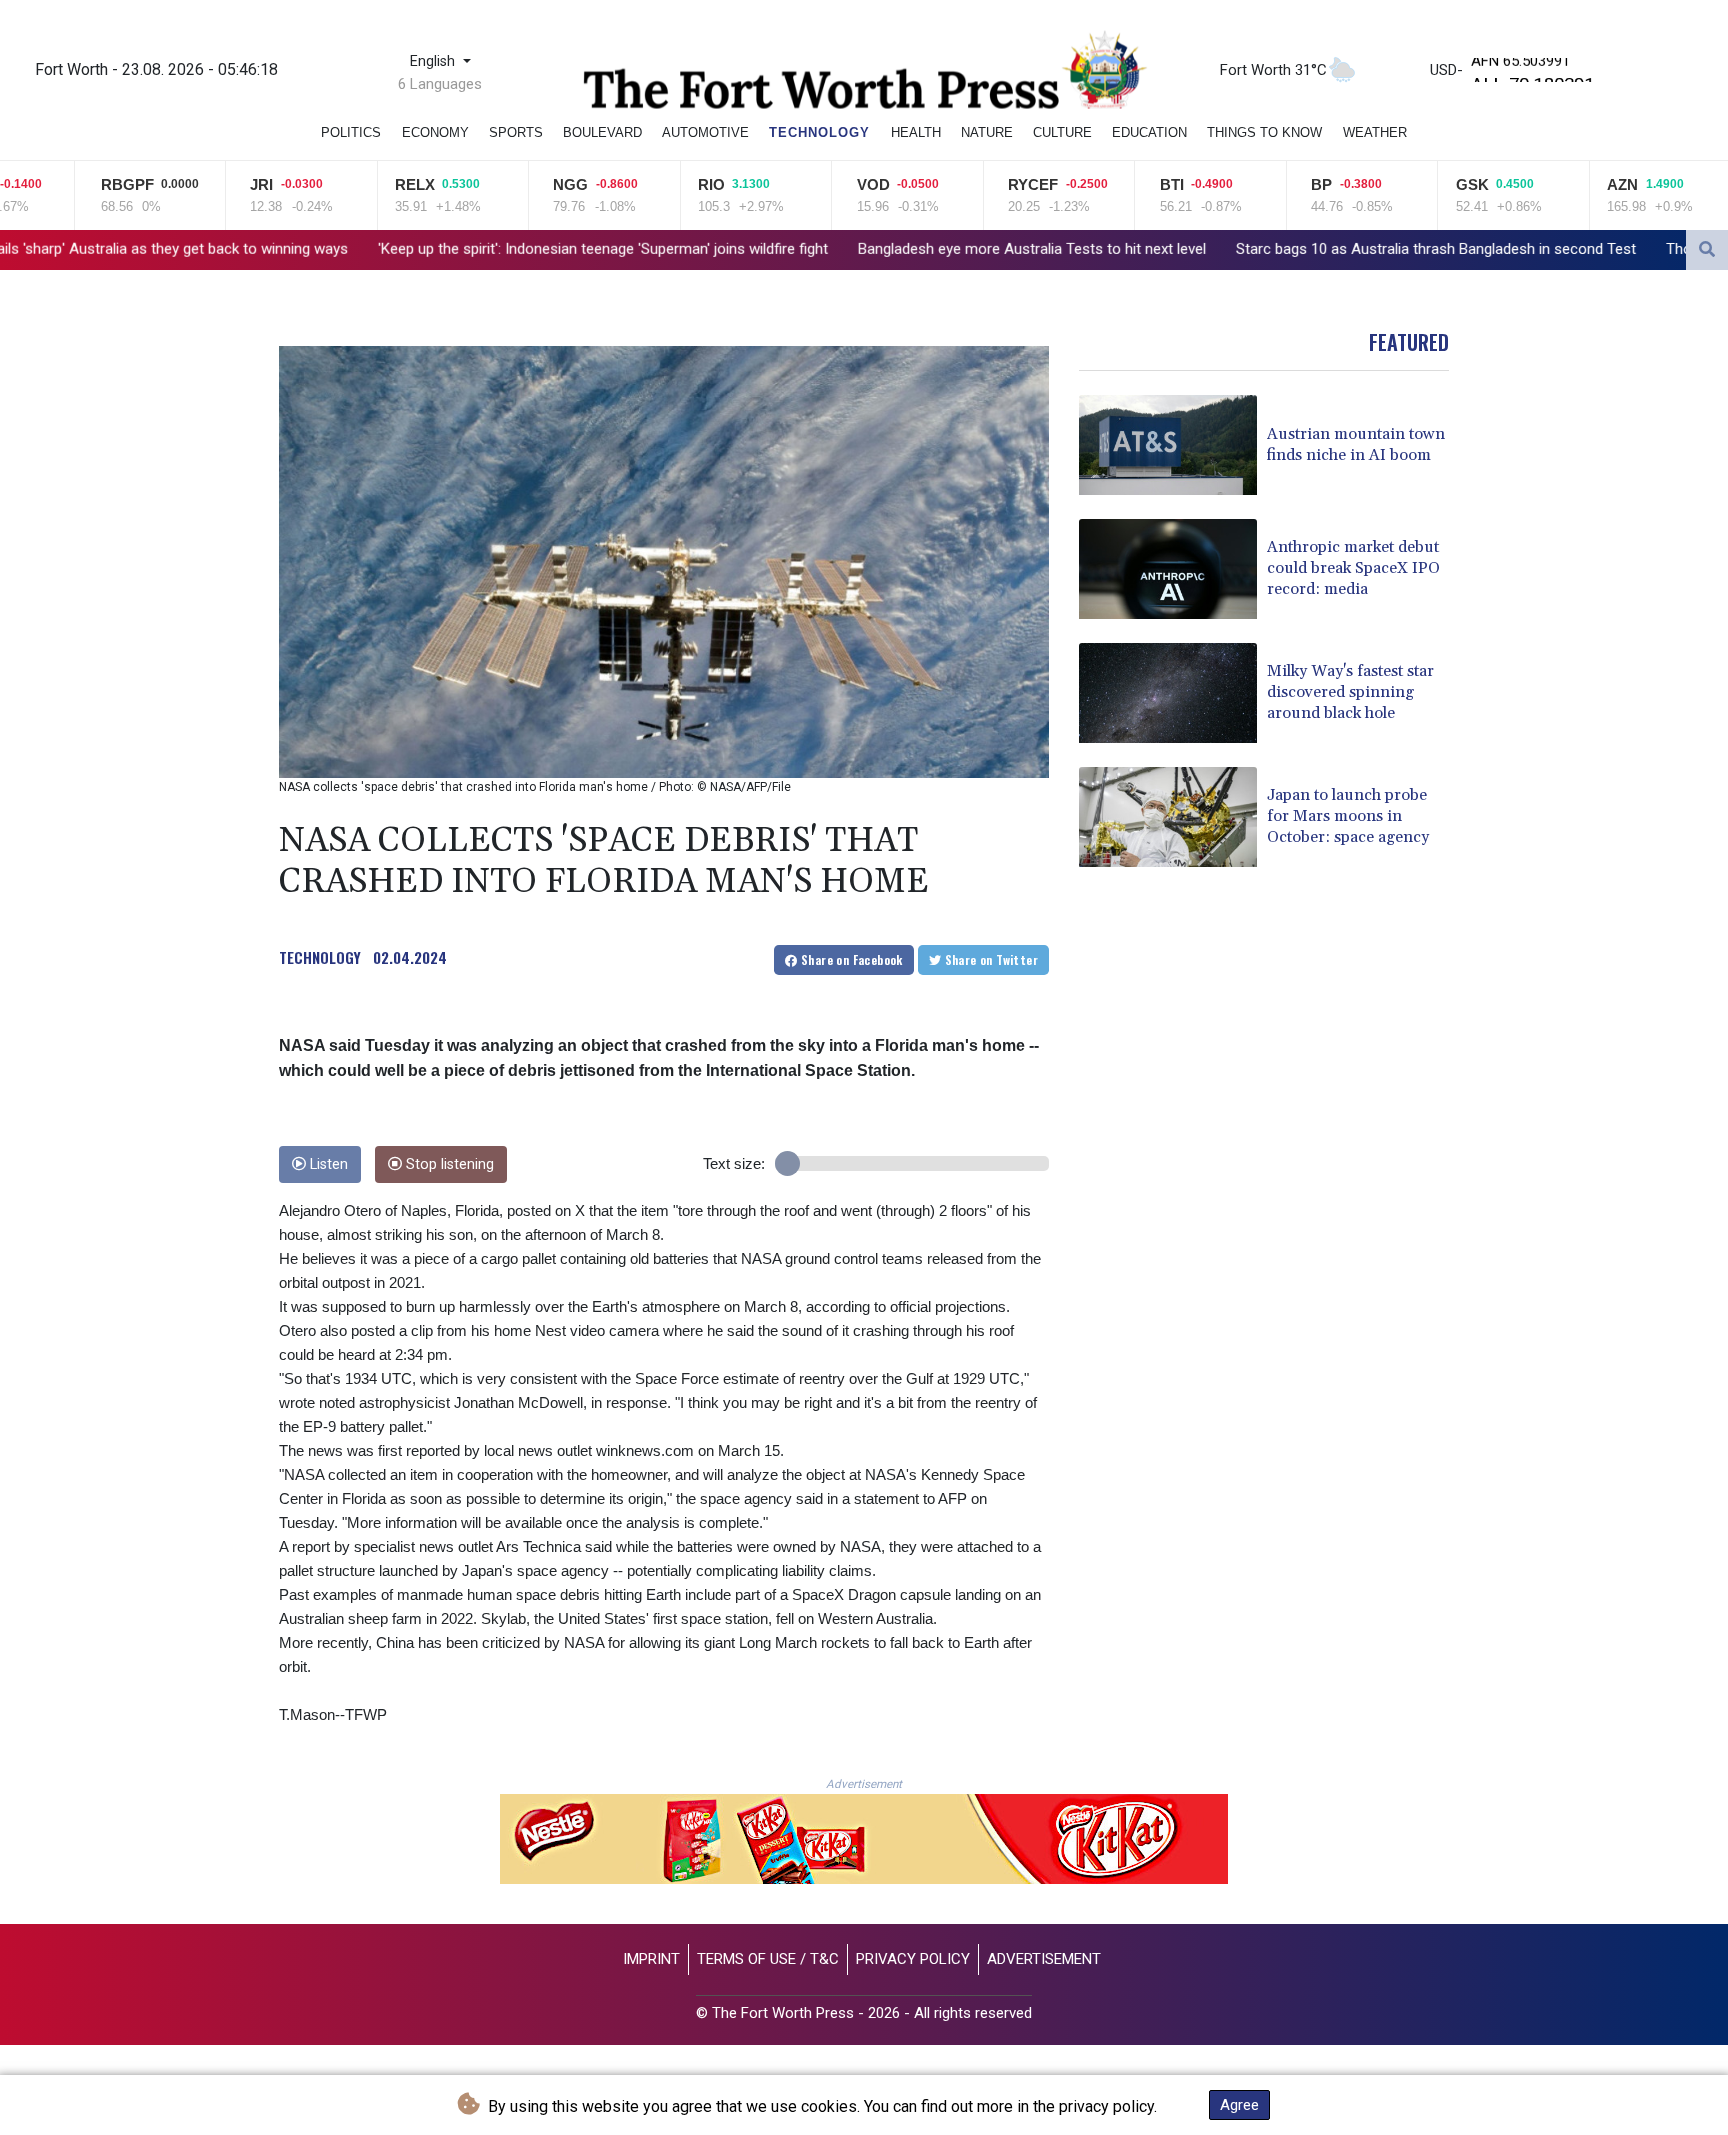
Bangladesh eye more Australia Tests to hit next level (840, 249)
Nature (987, 132)
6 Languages (440, 84)
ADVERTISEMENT (1044, 1959)
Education (1149, 132)
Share (850, 959)
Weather (1375, 132)
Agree (1239, 2105)
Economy (435, 132)
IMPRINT (651, 1959)
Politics (351, 132)
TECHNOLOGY (320, 957)
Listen (327, 1164)
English (434, 61)
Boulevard (602, 132)
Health (916, 132)
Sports (516, 132)
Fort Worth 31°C (1273, 70)
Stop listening (448, 1164)
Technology (819, 132)
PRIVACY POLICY (913, 1959)
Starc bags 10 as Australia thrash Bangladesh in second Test (1244, 249)
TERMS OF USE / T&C (768, 1959)
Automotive (705, 132)
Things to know (1264, 132)
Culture (1062, 132)
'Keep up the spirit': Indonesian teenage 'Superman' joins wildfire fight (411, 249)
